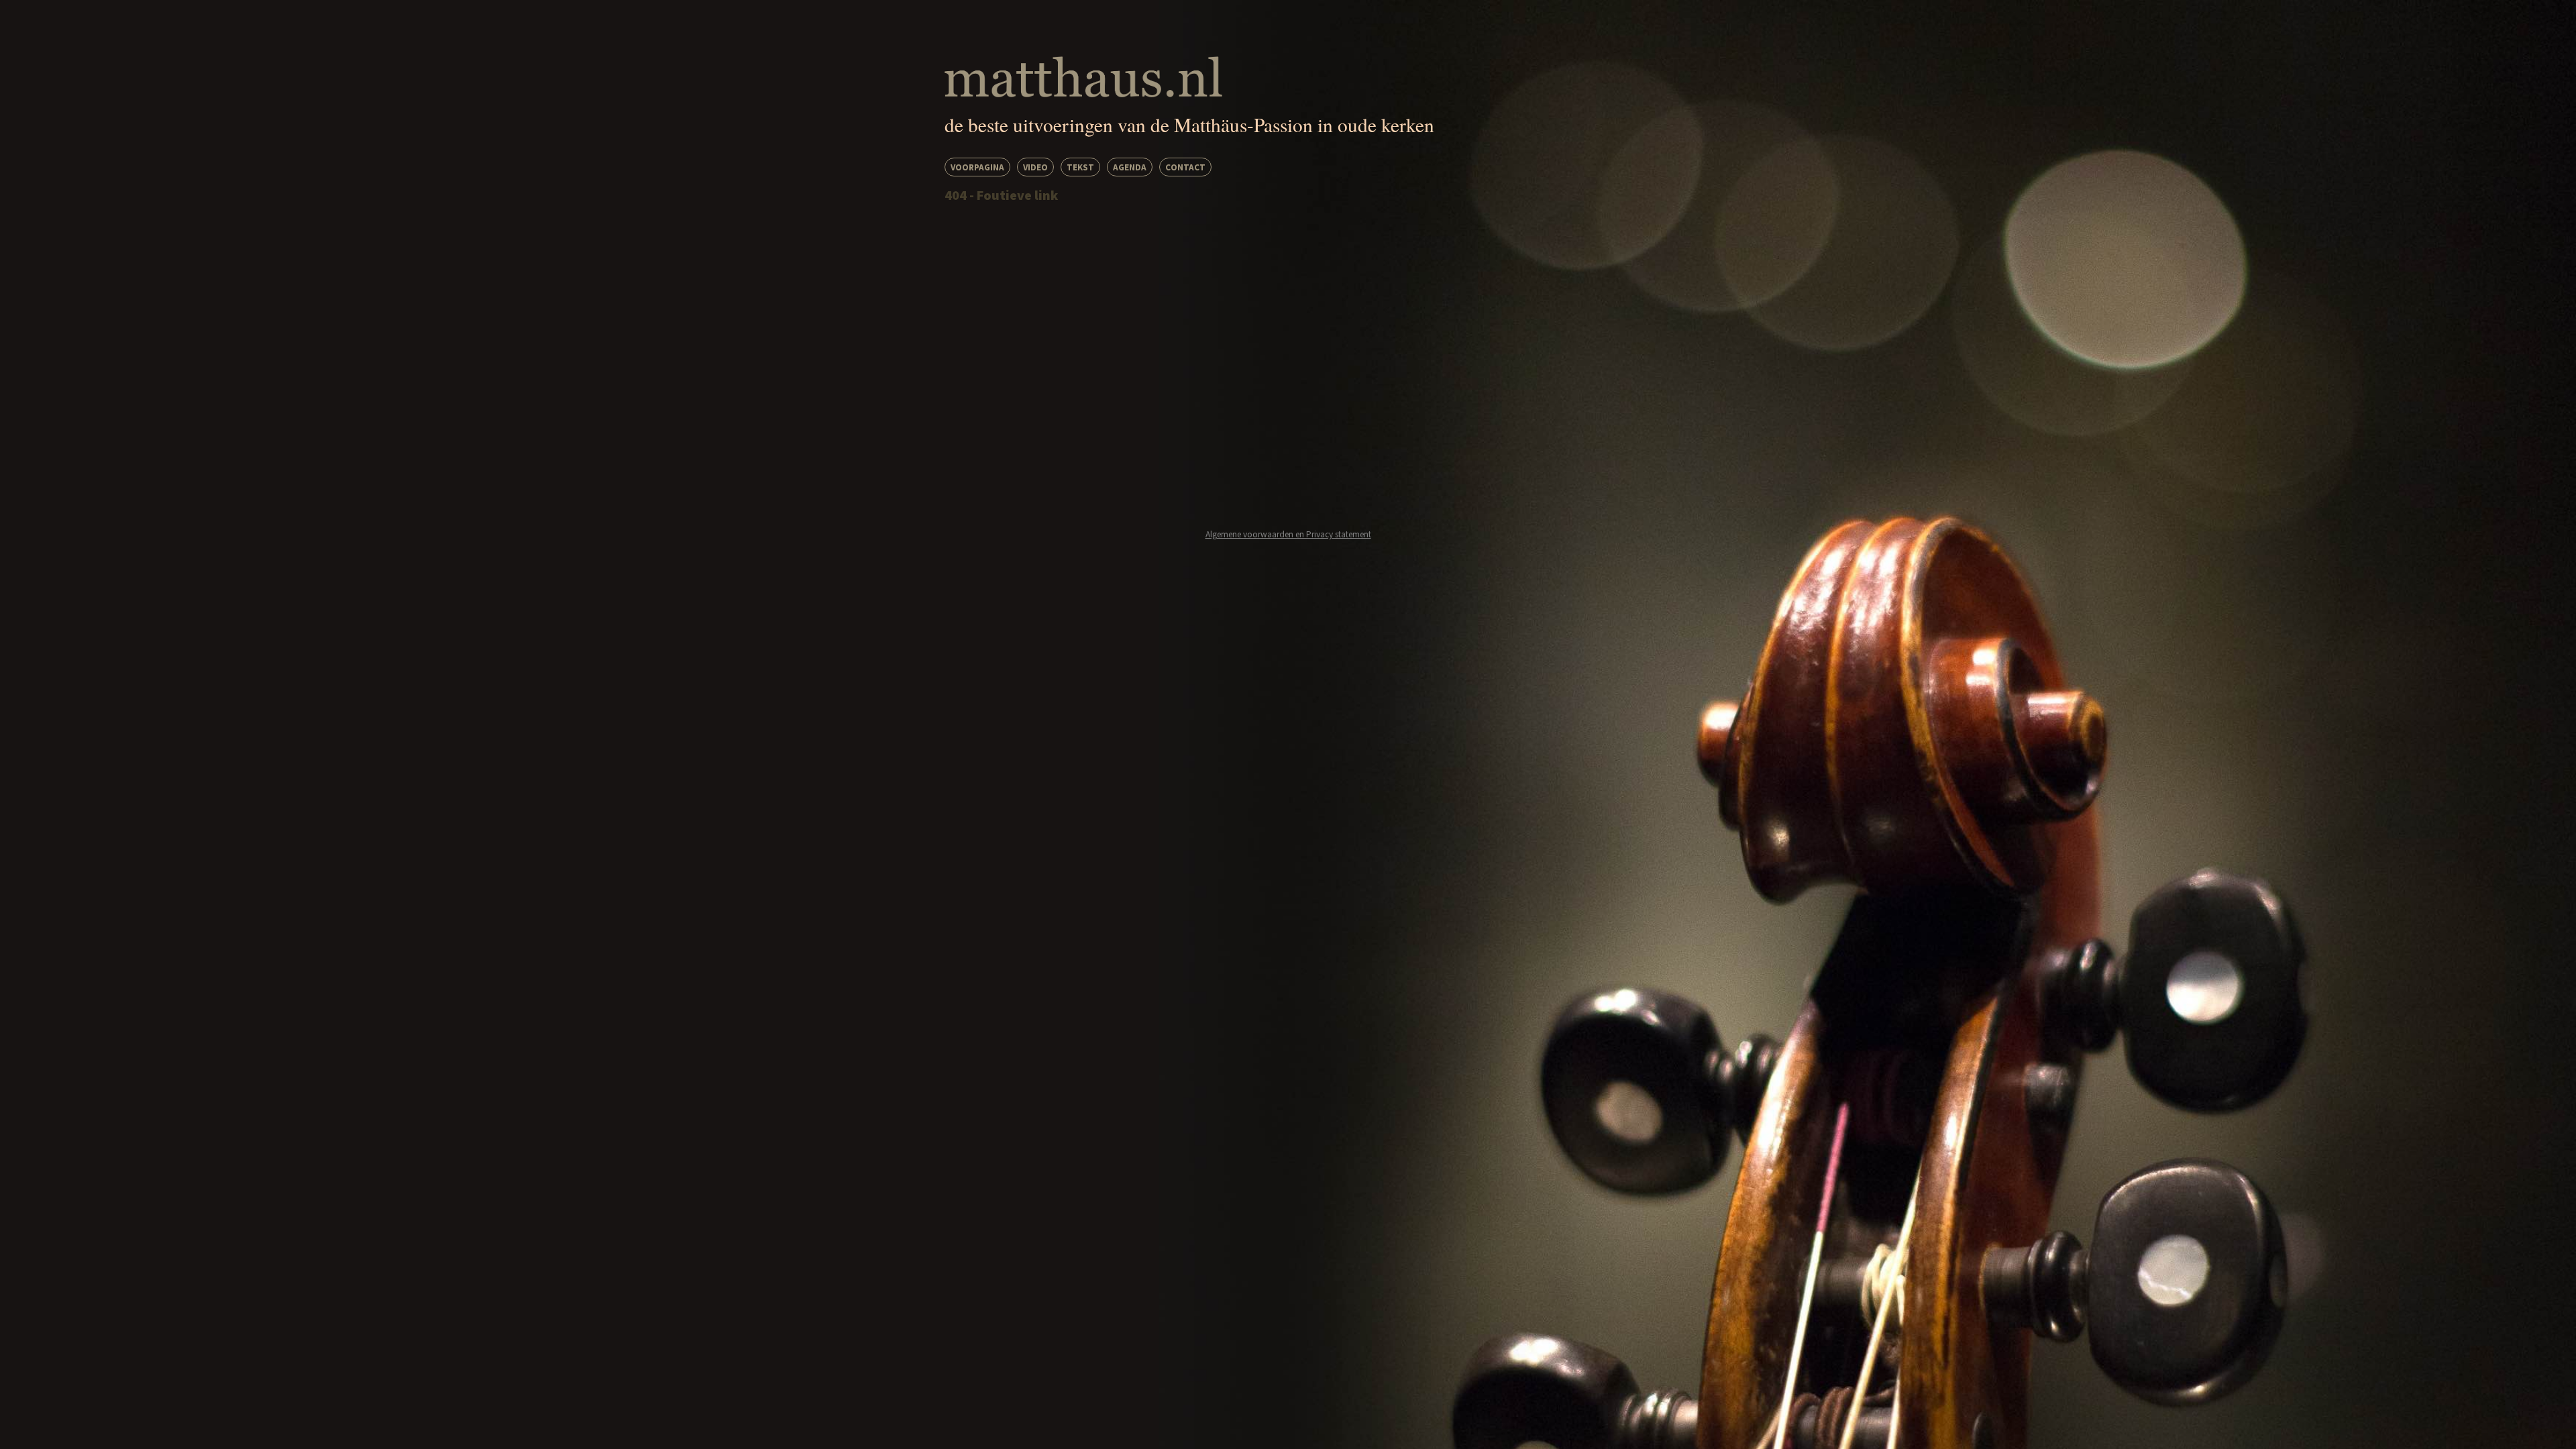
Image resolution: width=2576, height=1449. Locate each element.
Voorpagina (977, 167)
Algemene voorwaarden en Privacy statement (1288, 534)
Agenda (1130, 167)
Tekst (1080, 167)
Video (1035, 167)
